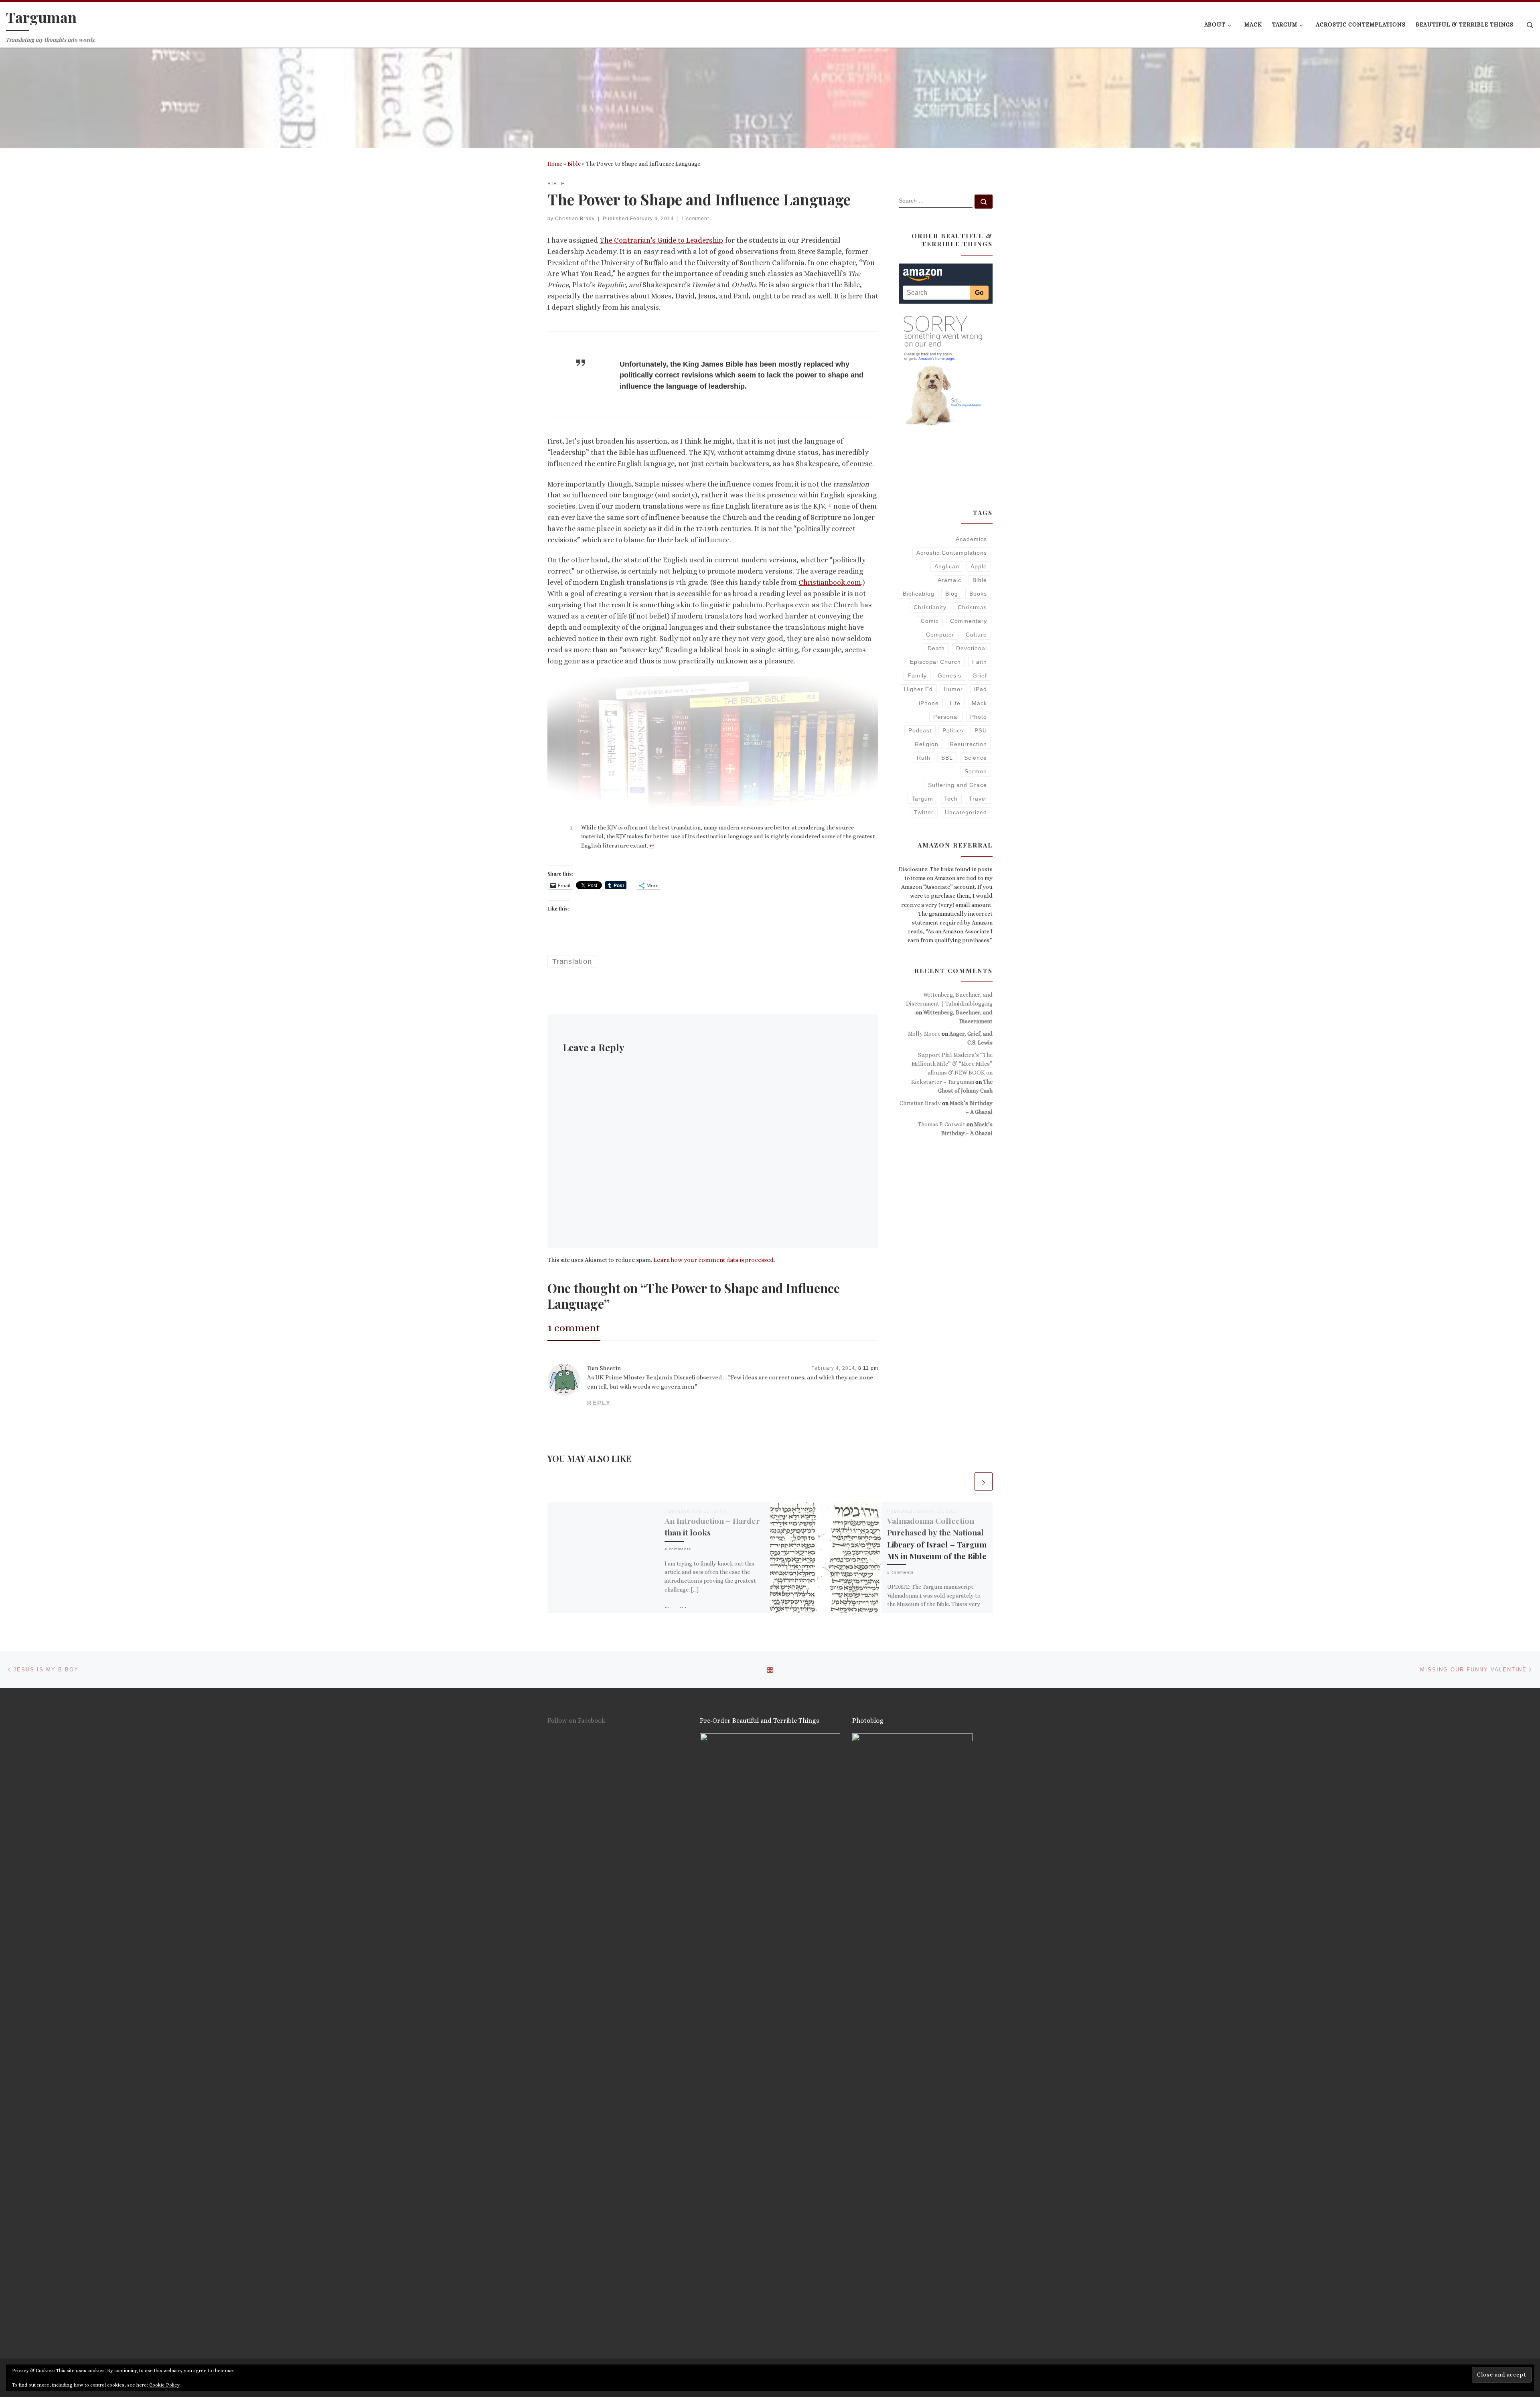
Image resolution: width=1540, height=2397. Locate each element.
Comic (930, 621)
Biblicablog (919, 594)
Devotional (972, 648)
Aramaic (949, 580)
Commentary (969, 621)
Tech (951, 799)
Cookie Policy (164, 2385)
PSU (981, 730)
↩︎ (652, 846)
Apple (979, 566)
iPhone (929, 703)
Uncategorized (966, 812)
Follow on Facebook (576, 1721)
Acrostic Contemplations (952, 553)
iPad (981, 689)
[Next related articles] (984, 1481)
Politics (953, 730)
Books (978, 594)
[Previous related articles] (964, 1481)
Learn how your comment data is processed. (714, 1260)
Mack (979, 703)
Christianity (930, 607)
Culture (976, 635)
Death (936, 648)
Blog (952, 594)
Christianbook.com (830, 582)
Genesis (949, 675)
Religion (927, 744)
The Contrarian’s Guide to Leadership (661, 240)
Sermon (976, 771)
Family (917, 675)
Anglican (947, 566)
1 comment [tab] (574, 1328)
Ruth (924, 758)
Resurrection (968, 744)
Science (976, 758)
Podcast (920, 730)
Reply (599, 1403)
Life (955, 703)
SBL (947, 758)
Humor (953, 689)
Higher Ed (918, 689)
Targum (922, 799)
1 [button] (830, 504)
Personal (946, 717)
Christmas (972, 607)
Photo (979, 717)
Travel (978, 799)
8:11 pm (868, 1368)
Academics (971, 539)
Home (555, 164)
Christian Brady (575, 219)
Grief (980, 675)
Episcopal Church (935, 662)
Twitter (924, 812)
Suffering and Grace (957, 785)
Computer (940, 635)
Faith (980, 662)
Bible (574, 164)
